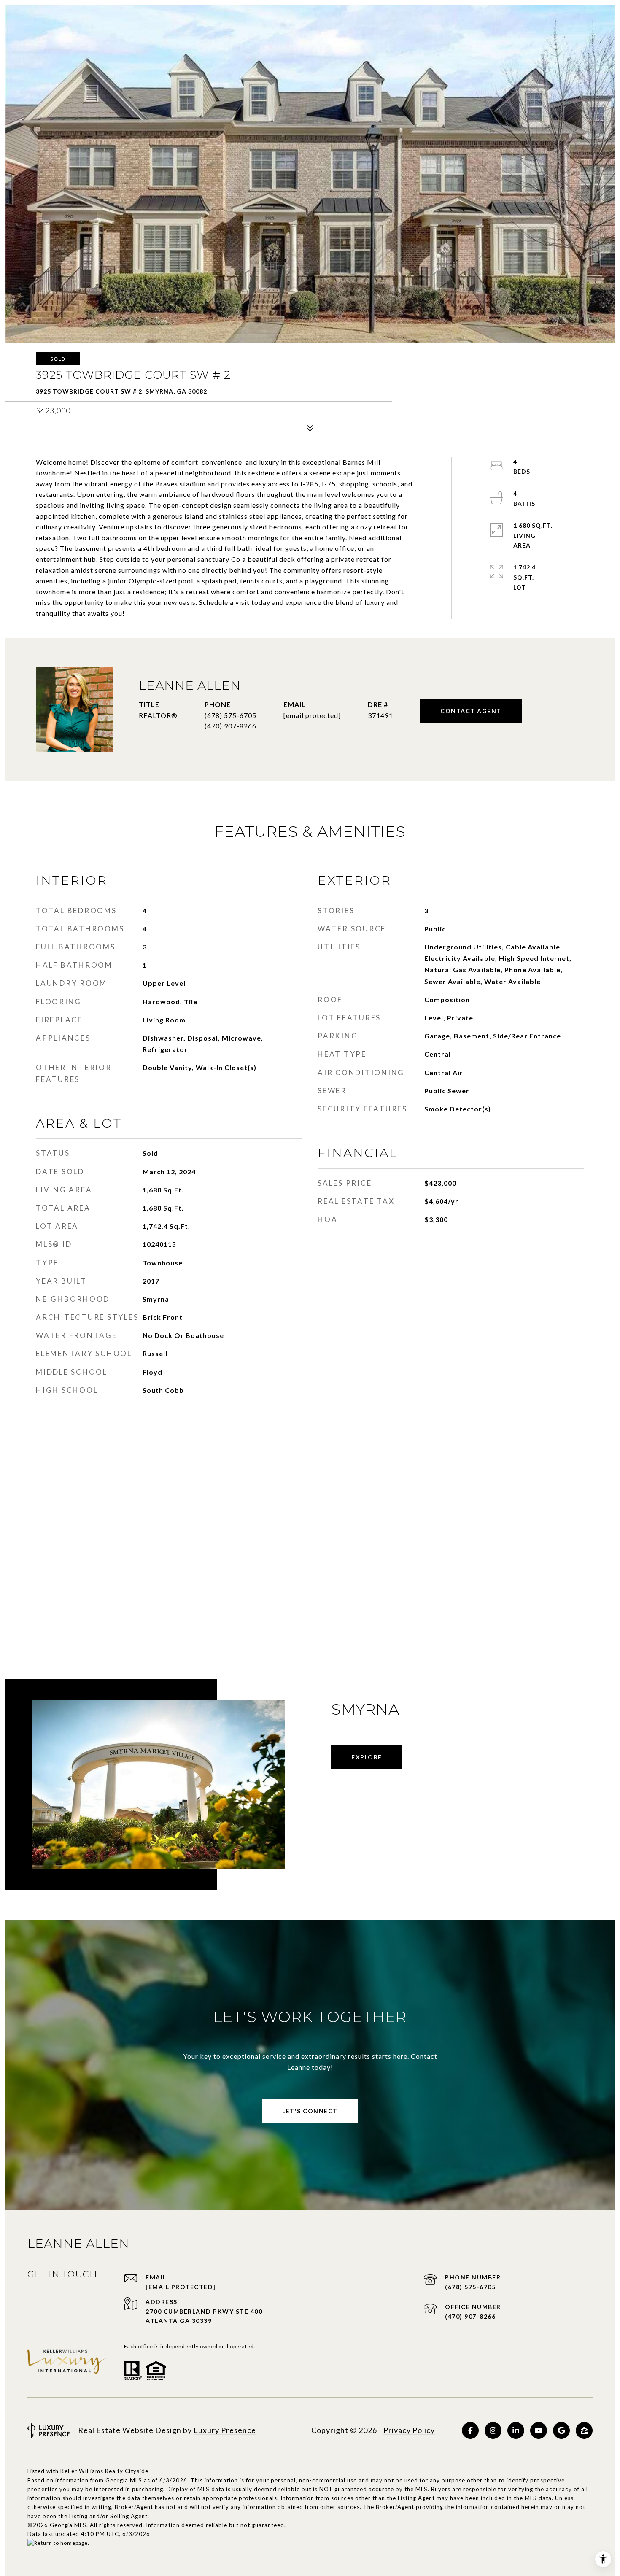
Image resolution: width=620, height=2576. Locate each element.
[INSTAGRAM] (493, 2430)
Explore (367, 1757)
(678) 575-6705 (230, 715)
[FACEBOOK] (470, 2430)
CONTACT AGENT (471, 711)
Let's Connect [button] (310, 2111)
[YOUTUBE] (539, 2430)
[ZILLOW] (584, 2430)
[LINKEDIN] (516, 2430)
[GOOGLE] (561, 2430)
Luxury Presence (225, 2430)
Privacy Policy (409, 2430)
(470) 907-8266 (470, 2316)
